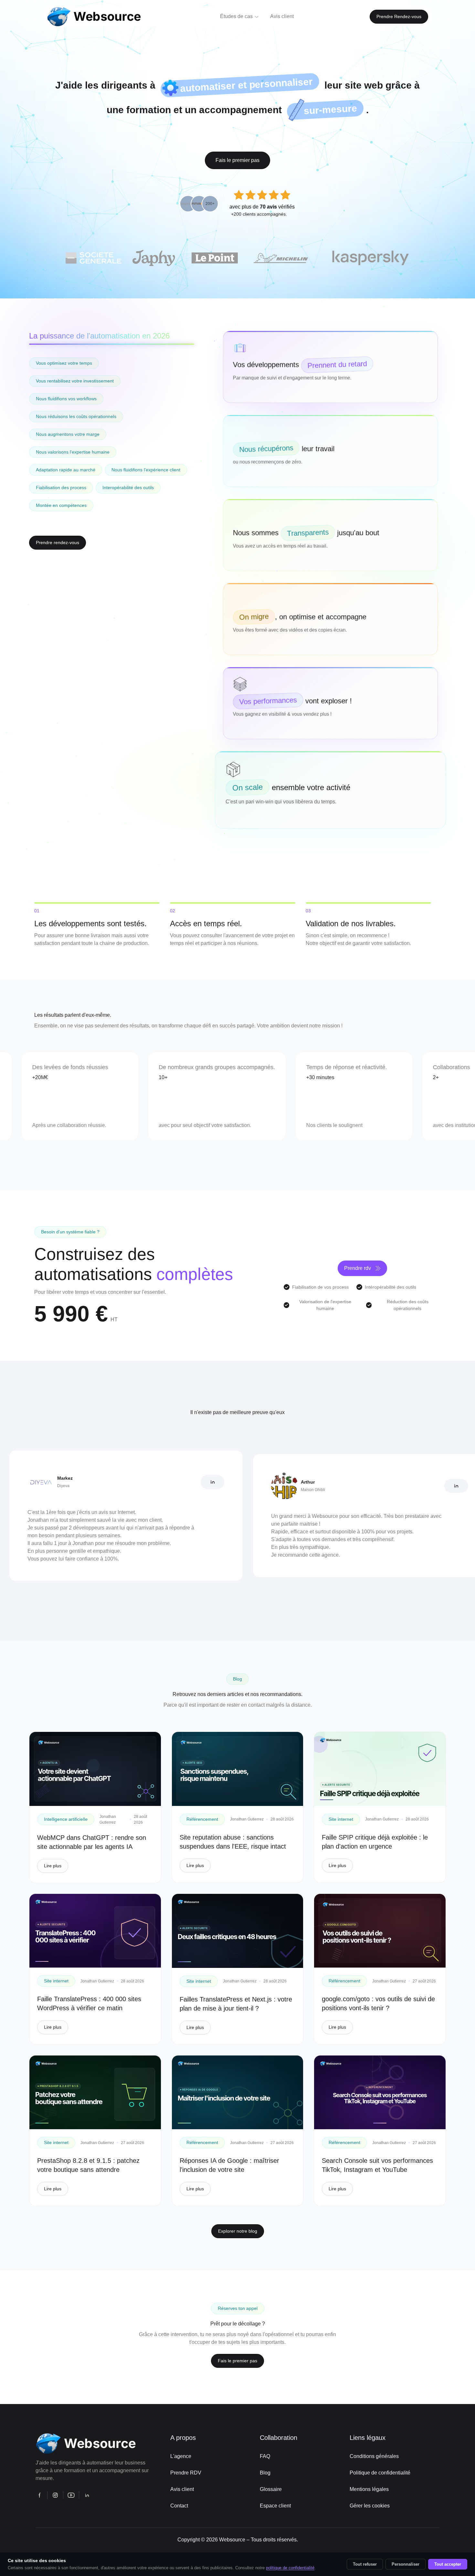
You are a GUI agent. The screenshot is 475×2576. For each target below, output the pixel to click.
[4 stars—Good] (274, 195)
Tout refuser (365, 2564)
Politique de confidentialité (380, 2473)
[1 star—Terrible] (239, 195)
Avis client (182, 2489)
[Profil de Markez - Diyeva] (139, 1482)
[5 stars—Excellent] (285, 195)
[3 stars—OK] (262, 195)
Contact (179, 2506)
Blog (265, 2473)
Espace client (275, 2506)
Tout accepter (448, 2564)
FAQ (265, 2456)
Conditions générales (374, 2456)
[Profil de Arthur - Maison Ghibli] (383, 1486)
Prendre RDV (186, 2473)
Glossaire (271, 2489)
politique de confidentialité (290, 2568)
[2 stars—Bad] (250, 195)
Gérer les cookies (370, 2506)
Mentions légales (369, 2489)
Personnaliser (406, 2564)
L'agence (181, 2456)
